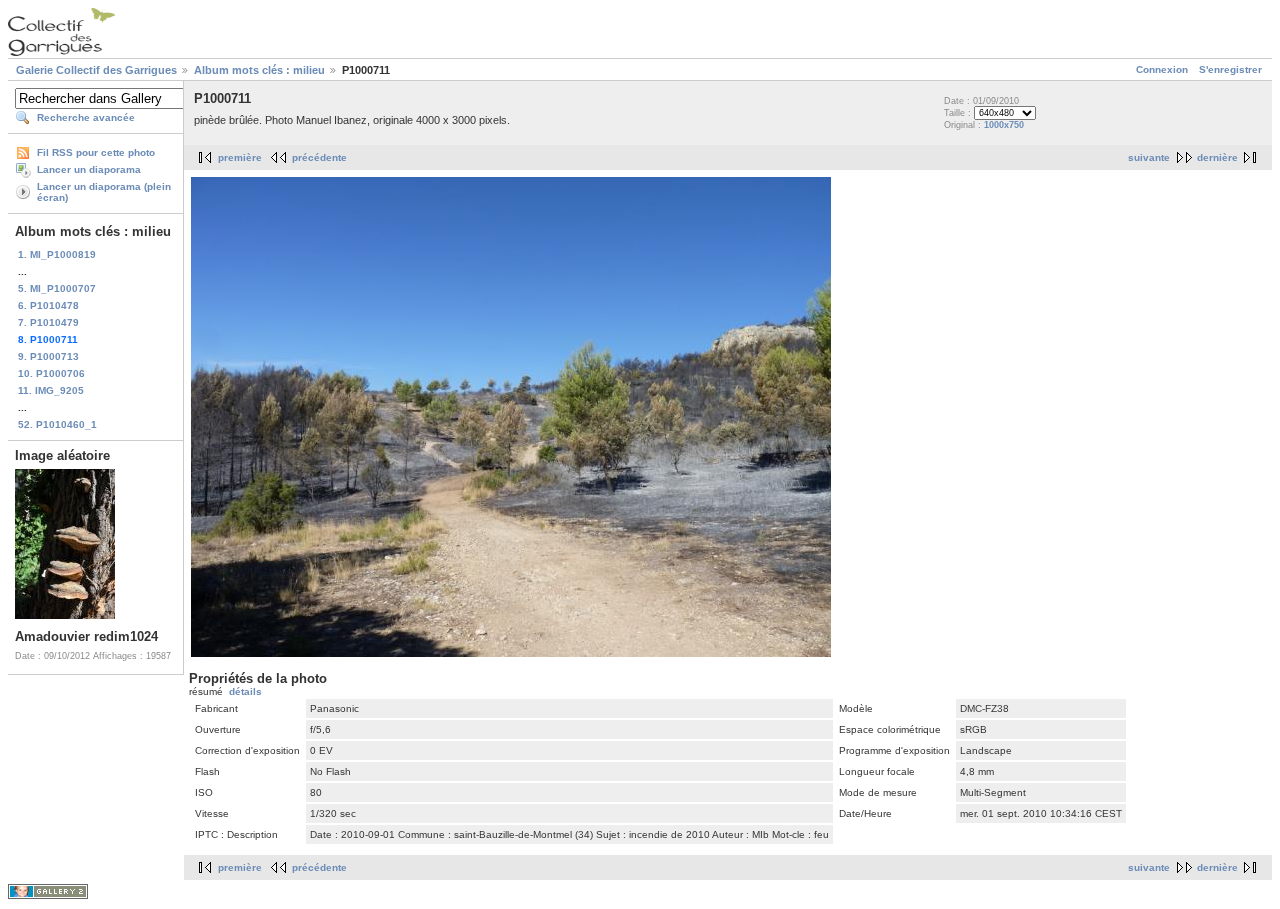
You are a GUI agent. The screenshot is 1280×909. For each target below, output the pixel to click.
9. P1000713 (48, 356)
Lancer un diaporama (89, 169)
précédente (319, 157)
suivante (1149, 157)
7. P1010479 (48, 322)
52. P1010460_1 (57, 424)
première (240, 157)
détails (245, 691)
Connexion (1162, 69)
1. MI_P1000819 (57, 254)
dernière (1217, 157)
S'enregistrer (1230, 69)
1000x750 (1004, 125)
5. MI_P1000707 (57, 288)
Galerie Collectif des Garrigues (96, 70)
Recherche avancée (86, 117)
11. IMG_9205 (51, 390)
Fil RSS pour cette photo (96, 152)
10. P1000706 (51, 373)
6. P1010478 (48, 305)
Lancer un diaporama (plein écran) (104, 192)
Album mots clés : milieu (259, 70)
